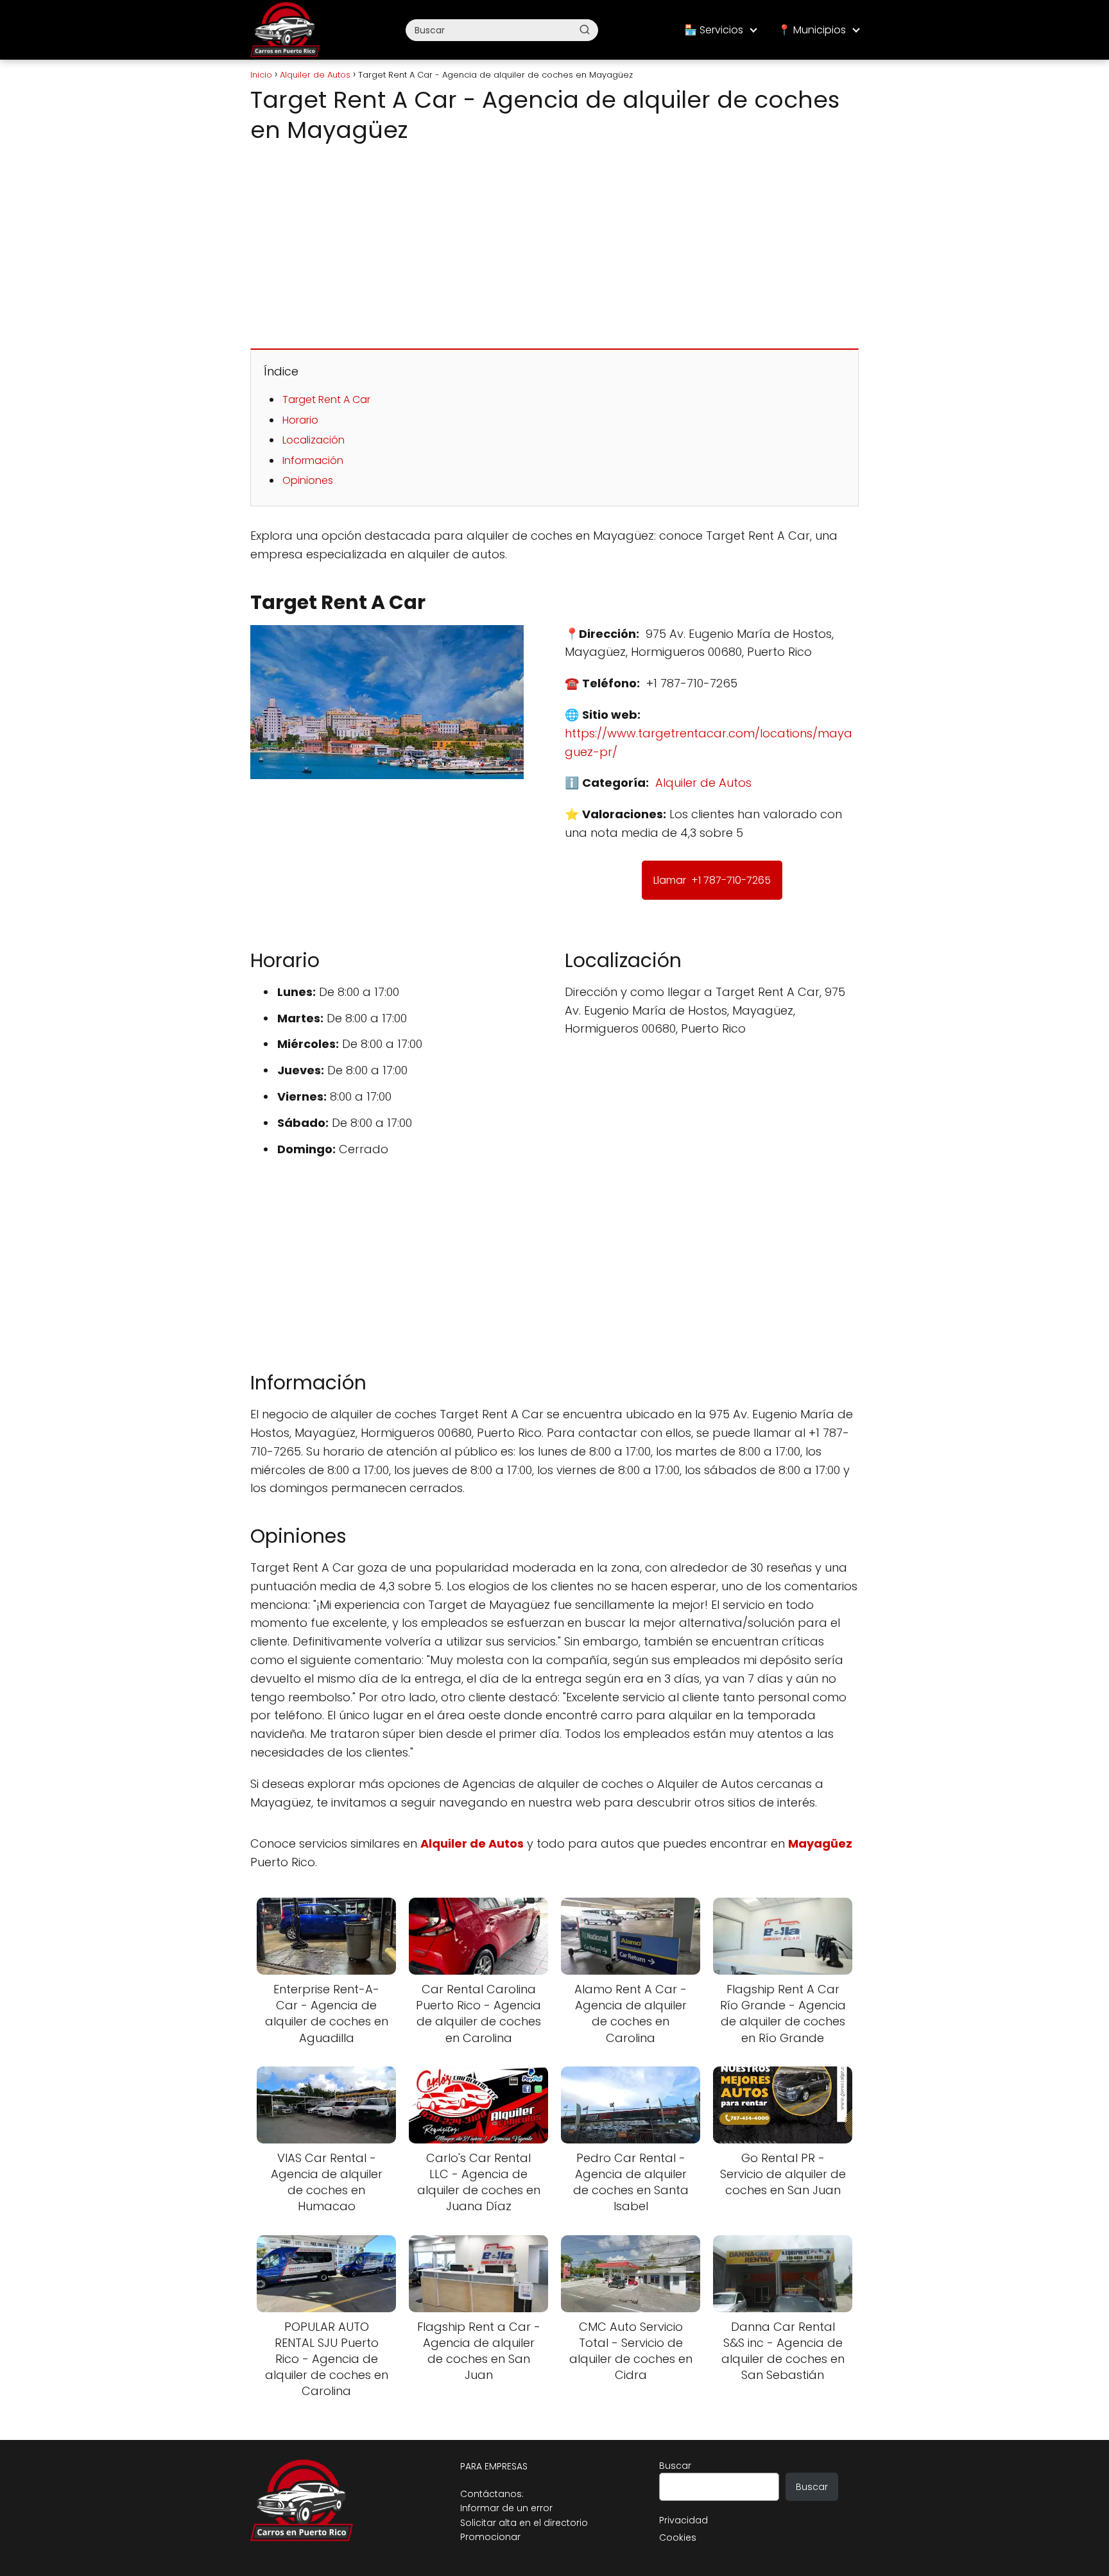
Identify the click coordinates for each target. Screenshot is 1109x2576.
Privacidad (683, 2520)
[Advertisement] (554, 243)
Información (313, 460)
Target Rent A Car (326, 399)
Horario (300, 420)
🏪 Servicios (714, 30)
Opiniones (308, 480)
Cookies (678, 2537)
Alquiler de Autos (703, 783)
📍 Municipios (812, 30)
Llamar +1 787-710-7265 (712, 880)
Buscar (675, 2466)
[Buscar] (585, 30)
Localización (314, 440)
